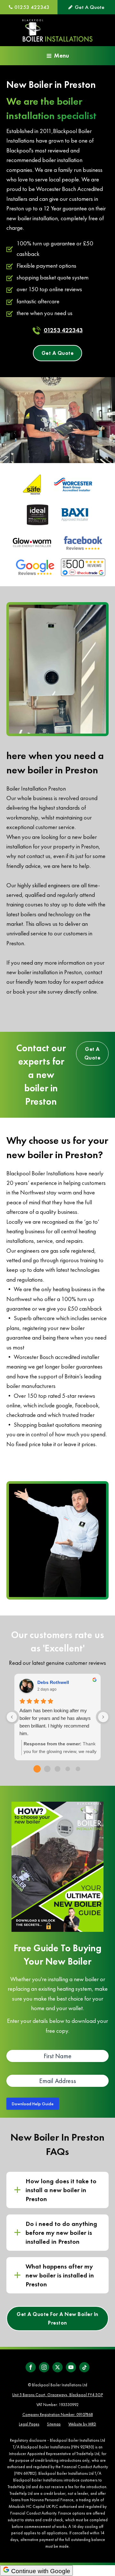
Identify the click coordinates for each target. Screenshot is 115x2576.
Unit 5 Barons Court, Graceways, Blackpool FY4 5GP (57, 2395)
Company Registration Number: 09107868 (58, 2414)
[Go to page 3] (68, 1769)
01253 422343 (63, 330)
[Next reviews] (103, 1717)
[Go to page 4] (78, 1769)
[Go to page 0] (37, 1769)
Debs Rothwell (53, 1682)
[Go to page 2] (57, 1769)
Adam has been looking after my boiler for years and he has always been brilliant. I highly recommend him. (55, 1722)
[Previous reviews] (12, 1717)
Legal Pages (29, 2424)
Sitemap (54, 2424)
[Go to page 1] (47, 1769)
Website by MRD (82, 2424)
